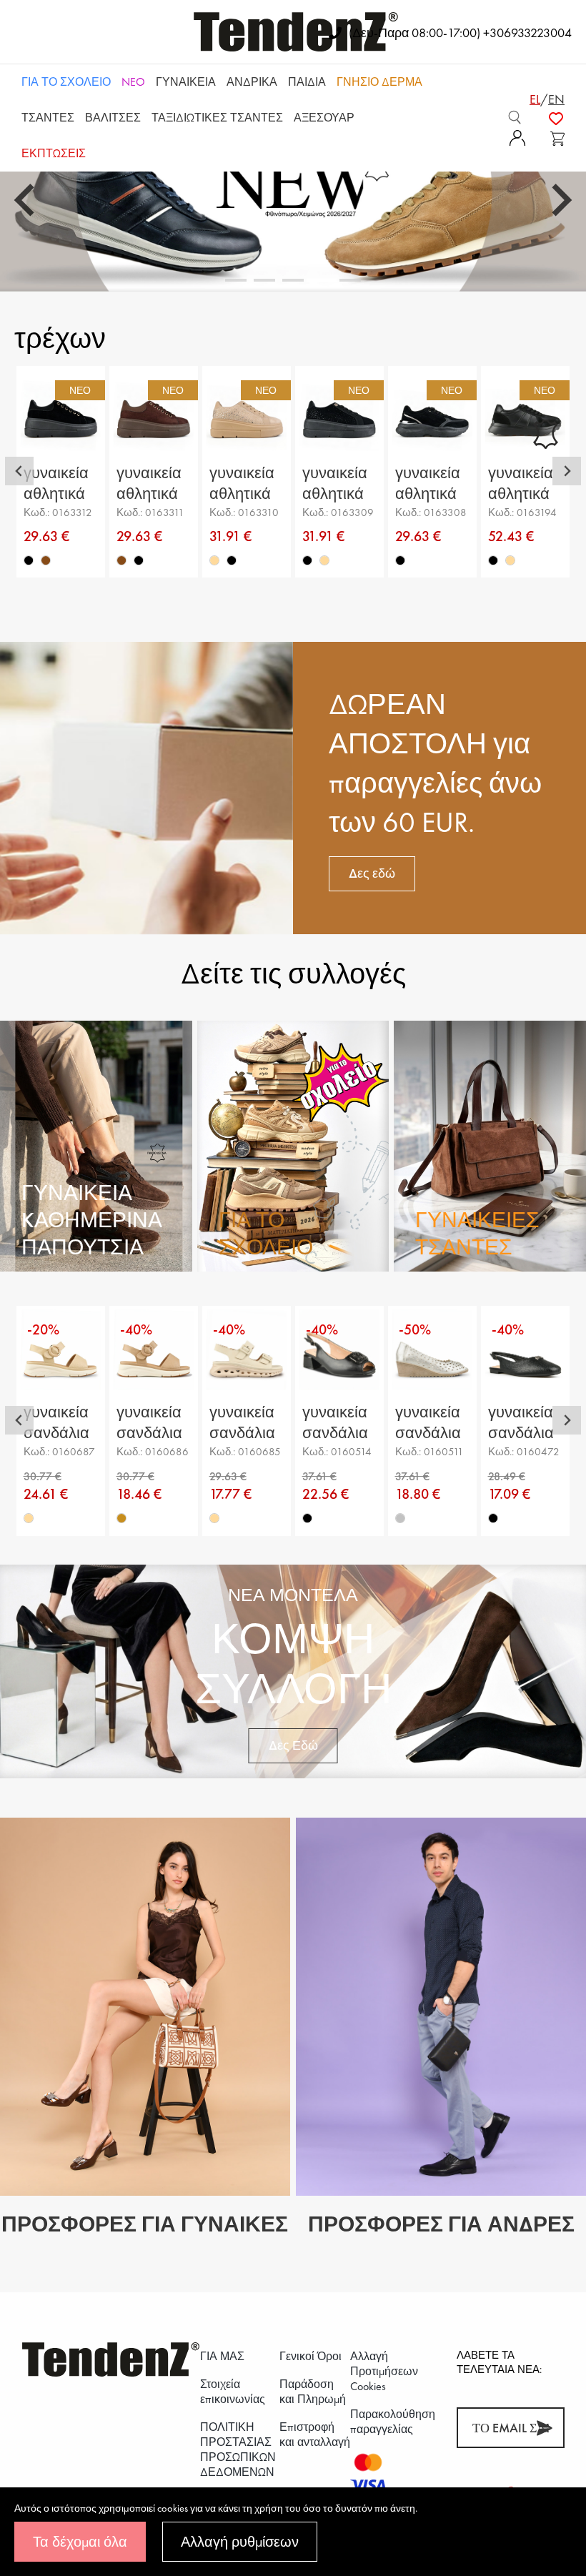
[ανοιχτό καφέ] (121, 1518)
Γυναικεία (186, 82)
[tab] (236, 280)
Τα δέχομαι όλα (80, 2542)
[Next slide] (560, 200)
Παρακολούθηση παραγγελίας (393, 2422)
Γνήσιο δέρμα (379, 82)
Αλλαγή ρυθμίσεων (240, 2542)
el (535, 99)
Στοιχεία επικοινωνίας (233, 2392)
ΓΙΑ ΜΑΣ (222, 2356)
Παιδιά (307, 82)
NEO (133, 82)
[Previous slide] (26, 200)
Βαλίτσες (113, 118)
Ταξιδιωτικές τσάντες (217, 118)
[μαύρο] (29, 560)
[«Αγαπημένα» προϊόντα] (556, 117)
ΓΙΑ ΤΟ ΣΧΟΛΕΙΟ (66, 82)
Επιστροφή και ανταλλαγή (315, 2434)
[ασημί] (400, 1518)
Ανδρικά (252, 82)
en (556, 99)
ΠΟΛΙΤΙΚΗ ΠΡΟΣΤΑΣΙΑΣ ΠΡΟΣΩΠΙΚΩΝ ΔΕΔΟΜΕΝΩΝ (238, 2449)
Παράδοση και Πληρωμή (313, 2392)
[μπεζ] (214, 560)
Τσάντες (48, 118)
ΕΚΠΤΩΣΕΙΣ (54, 153)
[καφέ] (46, 560)
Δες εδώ (372, 873)
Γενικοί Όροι (311, 2356)
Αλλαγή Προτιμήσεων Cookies (384, 2371)
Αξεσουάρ (324, 118)
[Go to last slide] (19, 471)
